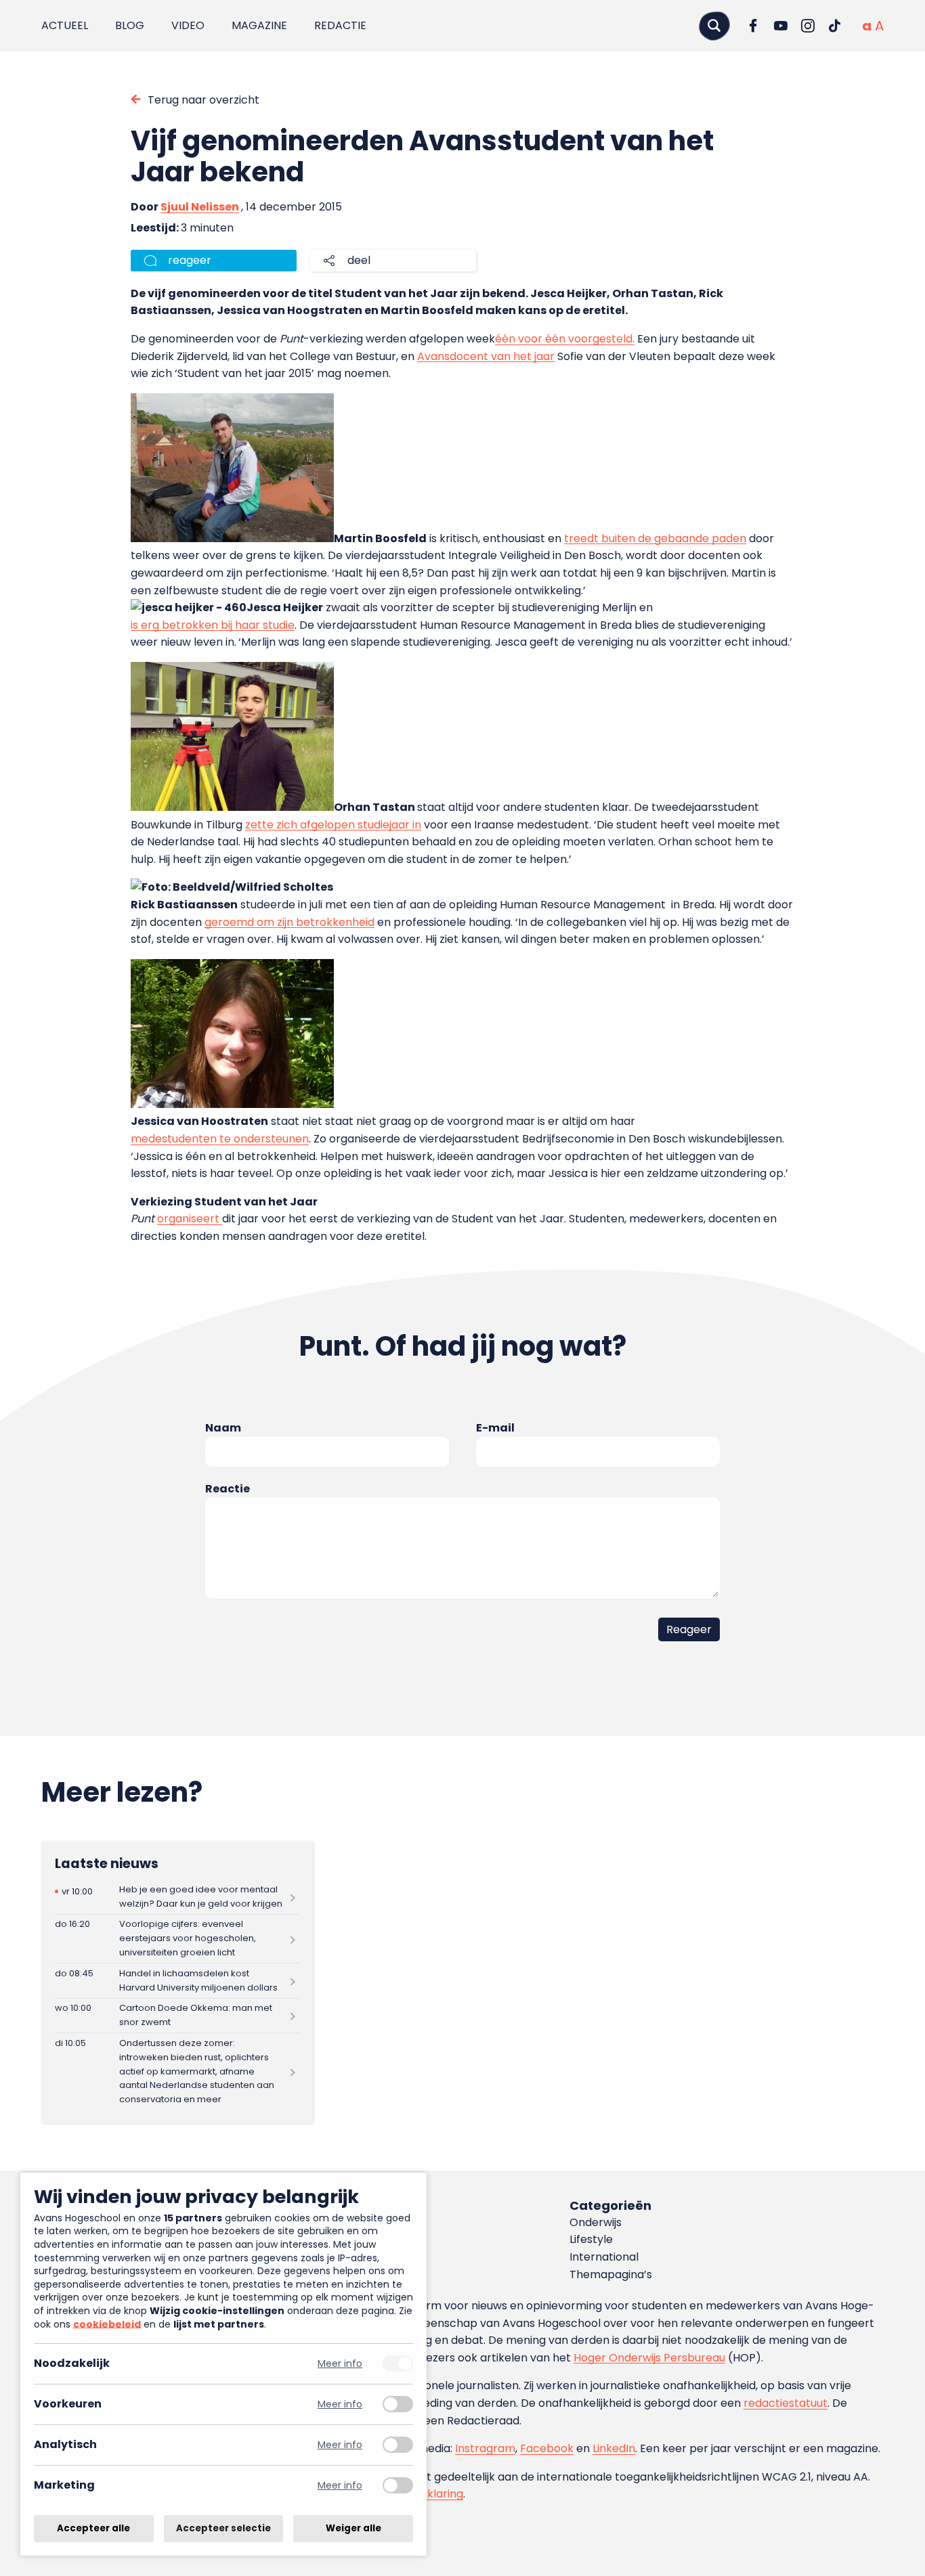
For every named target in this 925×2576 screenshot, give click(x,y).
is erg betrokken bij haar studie (213, 625)
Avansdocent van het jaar (486, 356)
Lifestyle (591, 2239)
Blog (130, 25)
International (604, 2257)
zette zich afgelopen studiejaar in (333, 825)
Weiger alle (353, 2528)
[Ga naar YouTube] (781, 26)
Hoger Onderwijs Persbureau (649, 2358)
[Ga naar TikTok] (835, 26)
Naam (223, 1428)
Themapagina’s (611, 2274)
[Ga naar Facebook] (754, 26)
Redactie (340, 25)
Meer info (340, 2364)
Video (188, 25)
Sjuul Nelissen (200, 207)
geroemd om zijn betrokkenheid (289, 922)
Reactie (228, 1489)
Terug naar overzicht (203, 100)
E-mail (495, 1428)
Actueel (65, 25)
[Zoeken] (714, 25)
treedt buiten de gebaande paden (655, 538)
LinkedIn (614, 2448)
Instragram (485, 2448)
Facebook (547, 2448)
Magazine (259, 25)
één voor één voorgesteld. (565, 339)
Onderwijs (596, 2222)
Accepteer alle (93, 2528)
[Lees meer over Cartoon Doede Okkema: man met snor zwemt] (177, 2016)
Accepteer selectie (223, 2528)
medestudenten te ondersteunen (220, 1139)
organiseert (190, 1219)
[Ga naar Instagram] (808, 26)
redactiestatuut (786, 2403)
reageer (190, 260)
